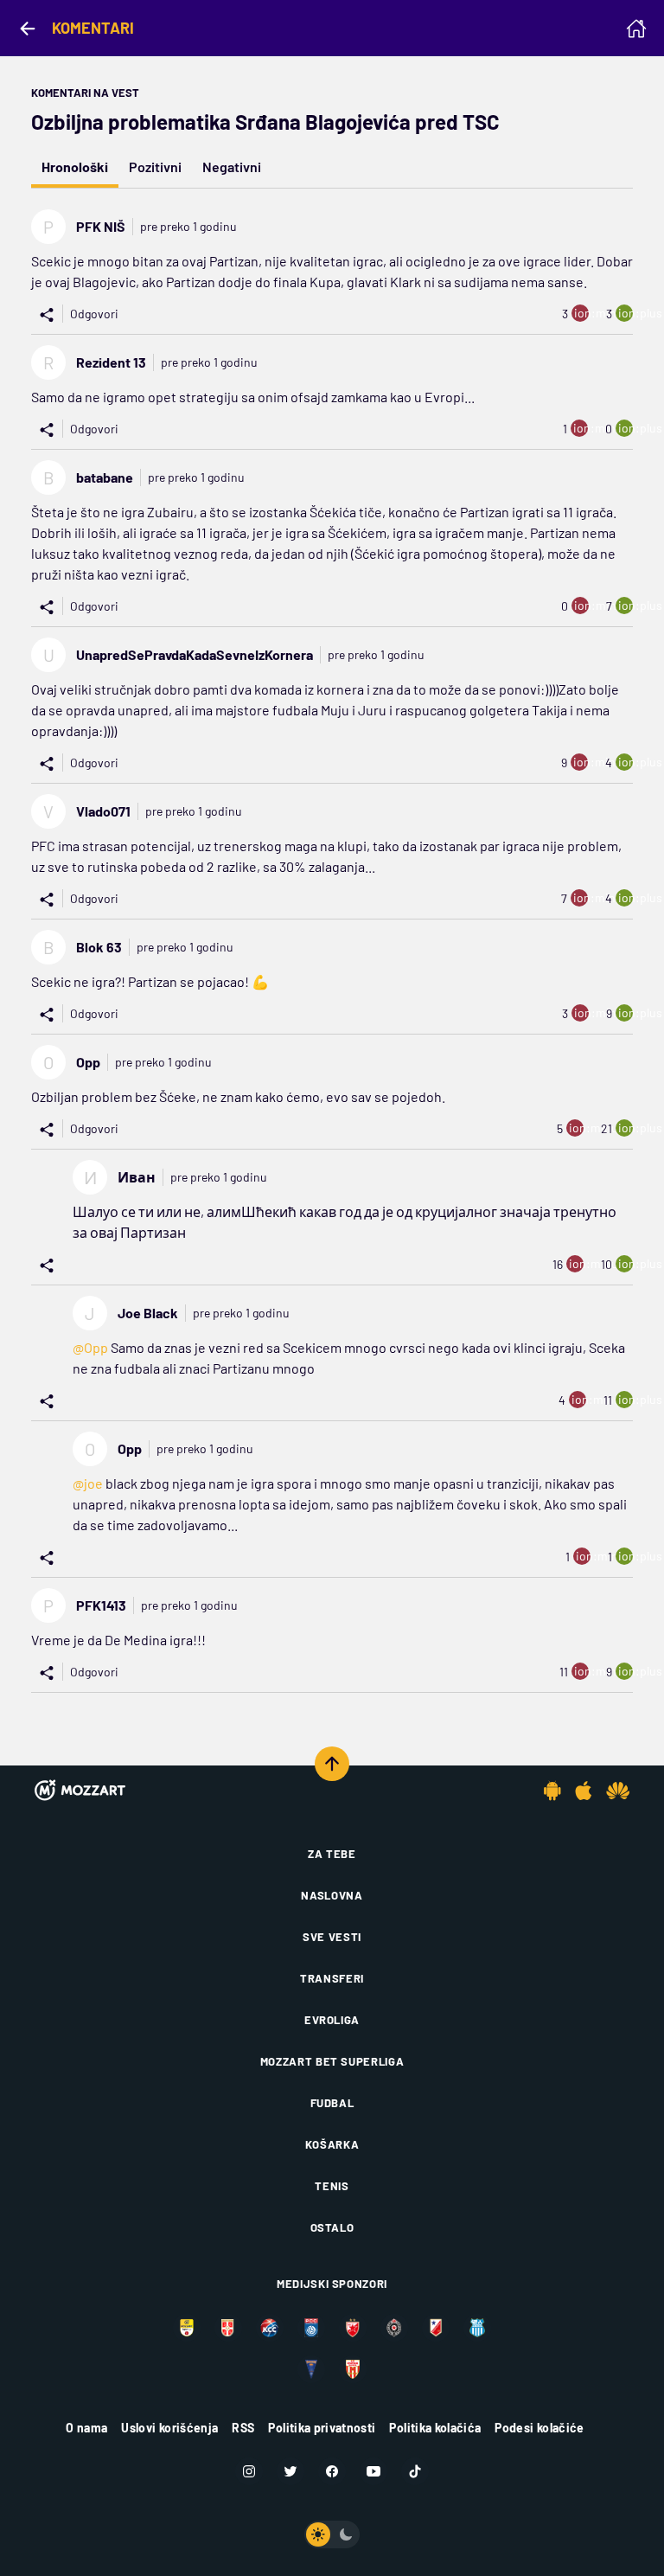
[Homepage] (636, 29)
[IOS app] (584, 1791)
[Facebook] (332, 2471)
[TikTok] (415, 2471)
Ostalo (332, 2227)
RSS (243, 2428)
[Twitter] (290, 2471)
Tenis (332, 2186)
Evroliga (332, 2020)
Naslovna (332, 1895)
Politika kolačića (435, 2428)
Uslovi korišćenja (169, 2428)
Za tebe (332, 1854)
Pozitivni (155, 167)
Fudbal (332, 2103)
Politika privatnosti (322, 2428)
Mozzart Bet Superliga (332, 2061)
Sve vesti (332, 1937)
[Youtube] (373, 2471)
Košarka (332, 2144)
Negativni (232, 167)
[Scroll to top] (332, 1764)
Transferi (332, 1978)
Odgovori (94, 314)
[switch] (332, 2534)
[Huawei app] (618, 1791)
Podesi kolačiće (539, 2428)
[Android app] (552, 1791)
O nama (86, 2428)
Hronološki (75, 167)
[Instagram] (249, 2471)
